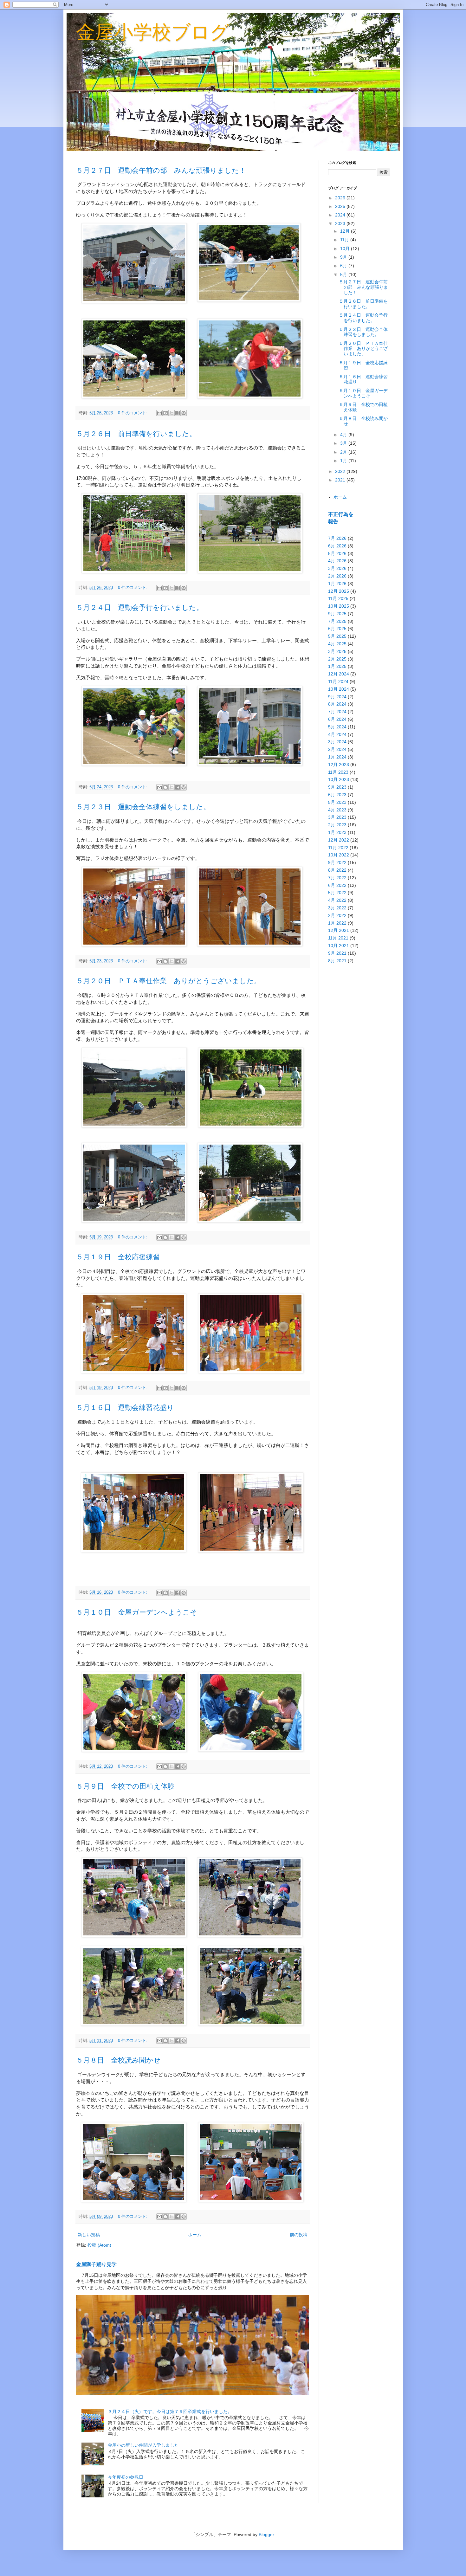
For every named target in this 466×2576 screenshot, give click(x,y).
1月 (344, 461)
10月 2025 (339, 606)
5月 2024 (337, 727)
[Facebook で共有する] (178, 413)
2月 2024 (337, 749)
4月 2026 (337, 561)
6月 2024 (337, 719)
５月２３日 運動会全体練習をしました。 (143, 807)
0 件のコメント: (133, 413)
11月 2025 (338, 598)
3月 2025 (337, 651)
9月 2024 (337, 697)
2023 (341, 223)
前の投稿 (299, 2235)
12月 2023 (339, 765)
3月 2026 (337, 568)
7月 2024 (337, 712)
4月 (344, 435)
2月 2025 (337, 659)
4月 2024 (337, 734)
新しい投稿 (89, 2235)
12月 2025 (339, 591)
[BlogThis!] (165, 413)
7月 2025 (337, 621)
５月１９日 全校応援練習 (118, 1257)
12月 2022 (339, 840)
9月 (344, 257)
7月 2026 (337, 538)
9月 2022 (337, 862)
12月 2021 (339, 930)
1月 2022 (337, 923)
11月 (345, 240)
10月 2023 (339, 779)
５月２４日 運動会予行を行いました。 (140, 607)
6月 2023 (337, 795)
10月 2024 (339, 689)
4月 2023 (337, 810)
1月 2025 (337, 666)
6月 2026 (337, 546)
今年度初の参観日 (126, 2477)
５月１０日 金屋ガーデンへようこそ (137, 1612)
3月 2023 (337, 817)
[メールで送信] (159, 413)
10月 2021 (339, 946)
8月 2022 (337, 870)
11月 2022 (338, 848)
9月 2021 (337, 953)
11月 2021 (338, 938)
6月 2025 (337, 629)
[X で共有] (172, 413)
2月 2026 (337, 576)
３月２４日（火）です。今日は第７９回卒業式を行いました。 (170, 2411)
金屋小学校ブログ (153, 32)
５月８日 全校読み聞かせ (118, 2060)
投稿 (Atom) (99, 2245)
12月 (346, 231)
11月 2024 (338, 681)
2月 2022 (337, 915)
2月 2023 (337, 825)
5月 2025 (337, 636)
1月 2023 (337, 832)
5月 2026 (337, 553)
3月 (344, 443)
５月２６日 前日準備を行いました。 (136, 434)
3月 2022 (337, 908)
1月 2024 (337, 757)
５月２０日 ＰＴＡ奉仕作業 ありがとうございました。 (168, 981)
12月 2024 (339, 674)
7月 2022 (337, 878)
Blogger (266, 2534)
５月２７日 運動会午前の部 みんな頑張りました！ (161, 170)
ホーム (195, 2235)
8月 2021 (337, 961)
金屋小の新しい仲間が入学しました (143, 2445)
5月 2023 (337, 802)
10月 (346, 249)
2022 (341, 471)
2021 (341, 480)
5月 (344, 274)
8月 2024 (337, 704)
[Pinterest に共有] (184, 413)
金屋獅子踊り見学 (96, 2264)
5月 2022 (337, 893)
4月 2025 (337, 644)
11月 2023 (338, 772)
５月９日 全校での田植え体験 (125, 1786)
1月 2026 (337, 584)
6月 (344, 266)
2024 (341, 215)
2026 (341, 198)
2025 (341, 206)
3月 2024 (337, 742)
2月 (344, 452)
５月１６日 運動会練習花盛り (125, 1407)
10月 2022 (339, 855)
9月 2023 (337, 787)
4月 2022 (337, 900)
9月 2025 (337, 614)
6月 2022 (337, 885)
